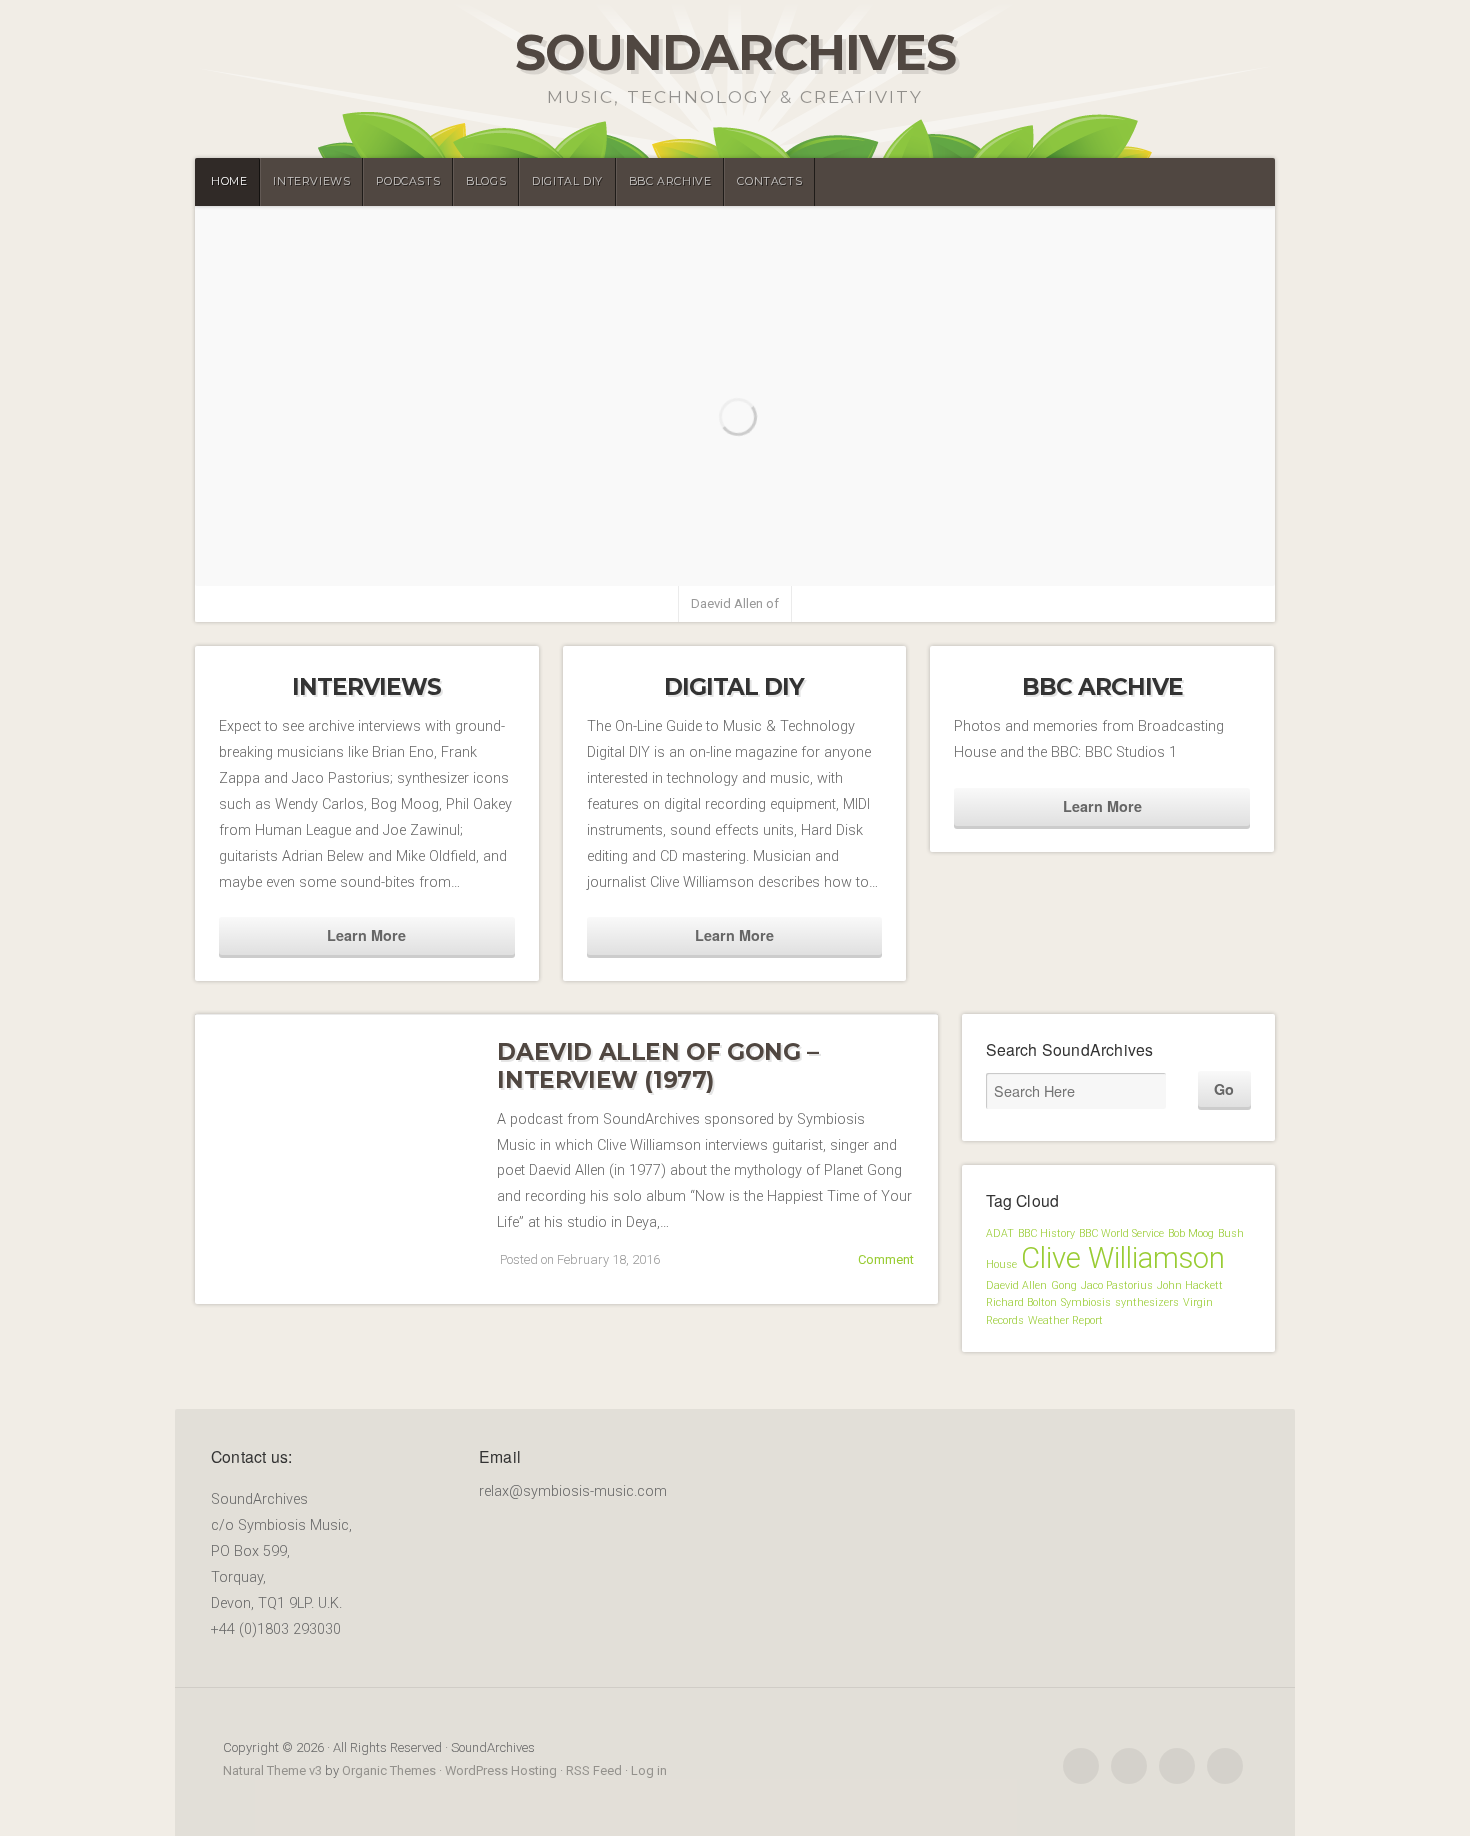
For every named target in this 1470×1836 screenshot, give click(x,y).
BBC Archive (670, 181)
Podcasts (408, 181)
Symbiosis (1086, 1302)
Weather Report (1065, 1320)
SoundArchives (735, 52)
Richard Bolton (1021, 1302)
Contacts (769, 181)
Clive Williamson (1123, 1258)
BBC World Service (1121, 1233)
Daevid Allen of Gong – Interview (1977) (657, 1066)
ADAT (1000, 1233)
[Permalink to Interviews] (367, 648)
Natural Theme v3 (272, 1770)
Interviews (311, 181)
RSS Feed (594, 1770)
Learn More (366, 935)
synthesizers (1147, 1302)
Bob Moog (1191, 1233)
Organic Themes (389, 1770)
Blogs (486, 181)
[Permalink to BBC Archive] (1102, 648)
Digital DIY (567, 181)
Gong (1064, 1285)
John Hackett (1190, 1285)
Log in (649, 1770)
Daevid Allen (1016, 1285)
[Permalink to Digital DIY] (735, 648)
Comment (886, 1259)
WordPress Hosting (501, 1770)
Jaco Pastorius (1117, 1285)
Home (229, 181)
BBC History (1046, 1233)
